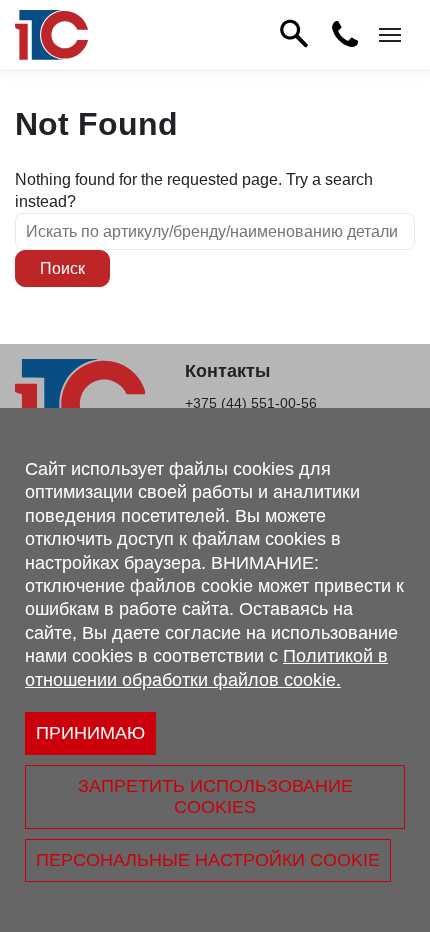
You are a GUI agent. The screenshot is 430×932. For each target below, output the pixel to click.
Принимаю (90, 733)
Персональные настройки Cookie (208, 860)
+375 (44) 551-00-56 (251, 403)
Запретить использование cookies (215, 796)
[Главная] (51, 35)
